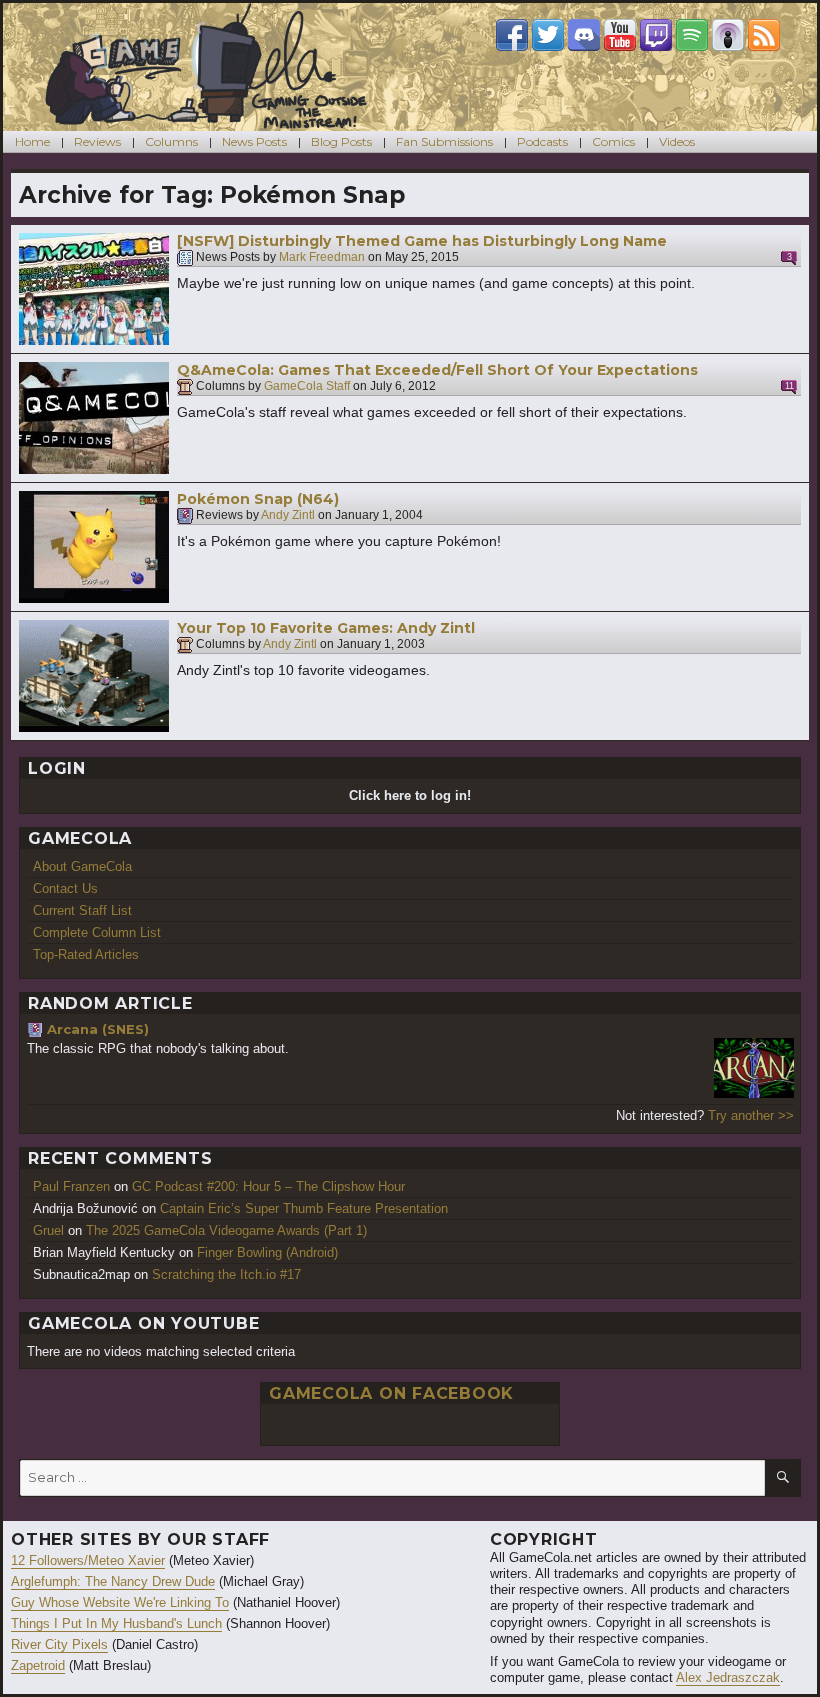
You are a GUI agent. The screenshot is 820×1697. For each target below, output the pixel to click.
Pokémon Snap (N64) (258, 499)
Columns (171, 141)
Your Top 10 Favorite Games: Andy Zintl (326, 628)
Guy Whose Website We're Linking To (120, 1602)
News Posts (254, 141)
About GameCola (82, 866)
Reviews (97, 141)
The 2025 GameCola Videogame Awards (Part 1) (226, 1230)
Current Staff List (82, 910)
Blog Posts (341, 141)
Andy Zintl (288, 516)
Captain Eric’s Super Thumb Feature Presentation (304, 1208)
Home (32, 141)
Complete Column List (97, 932)
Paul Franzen (71, 1186)
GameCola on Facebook (391, 1393)
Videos (677, 141)
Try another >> (751, 1115)
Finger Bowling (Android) (267, 1252)
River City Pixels (59, 1644)
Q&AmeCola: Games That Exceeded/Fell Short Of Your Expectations (437, 370)
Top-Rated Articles (86, 954)
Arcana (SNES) (98, 1029)
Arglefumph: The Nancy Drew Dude (113, 1581)
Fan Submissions (444, 141)
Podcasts (542, 141)
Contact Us (65, 888)
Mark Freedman (322, 258)
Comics (613, 141)
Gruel (48, 1230)
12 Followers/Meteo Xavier (88, 1560)
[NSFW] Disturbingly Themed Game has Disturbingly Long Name (422, 241)
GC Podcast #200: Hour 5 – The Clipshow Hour (268, 1186)
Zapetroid (38, 1665)
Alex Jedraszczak (728, 1677)
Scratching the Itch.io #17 (226, 1274)
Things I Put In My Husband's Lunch (116, 1623)
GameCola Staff (307, 387)
